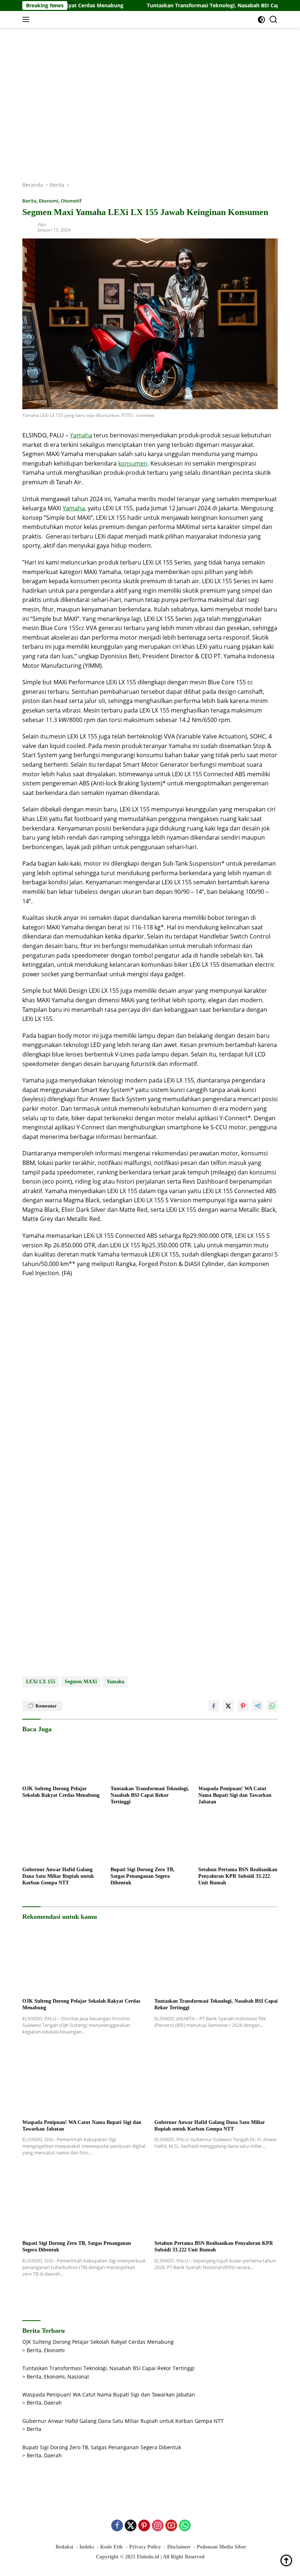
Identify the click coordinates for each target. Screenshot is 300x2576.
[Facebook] (117, 2526)
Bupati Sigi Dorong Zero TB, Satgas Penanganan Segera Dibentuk (142, 1876)
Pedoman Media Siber (222, 2547)
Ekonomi (49, 201)
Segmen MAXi (81, 1682)
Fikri (42, 225)
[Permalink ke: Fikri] (28, 227)
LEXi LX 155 (41, 1682)
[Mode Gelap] (261, 20)
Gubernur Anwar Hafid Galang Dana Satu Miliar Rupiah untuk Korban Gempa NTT (58, 1876)
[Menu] (27, 19)
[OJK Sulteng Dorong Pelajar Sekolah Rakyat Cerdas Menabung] (62, 1759)
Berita (29, 201)
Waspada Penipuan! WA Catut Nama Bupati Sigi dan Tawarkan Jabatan (235, 1795)
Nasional (78, 2377)
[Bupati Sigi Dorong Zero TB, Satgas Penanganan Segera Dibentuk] (150, 1840)
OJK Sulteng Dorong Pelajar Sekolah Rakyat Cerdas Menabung (61, 1792)
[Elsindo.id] (72, 19)
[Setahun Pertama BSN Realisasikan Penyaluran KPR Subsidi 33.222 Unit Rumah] (238, 1840)
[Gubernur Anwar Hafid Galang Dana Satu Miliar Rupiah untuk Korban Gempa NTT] (62, 1840)
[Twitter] (131, 2526)
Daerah (53, 2403)
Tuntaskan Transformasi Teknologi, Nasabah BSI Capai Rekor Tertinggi (200, 5)
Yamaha (81, 435)
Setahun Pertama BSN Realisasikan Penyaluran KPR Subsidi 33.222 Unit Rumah (238, 1876)
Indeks (87, 2547)
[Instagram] (158, 2526)
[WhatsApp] (185, 2526)
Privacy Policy (145, 2547)
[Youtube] (171, 2526)
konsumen (133, 463)
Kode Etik (112, 2547)
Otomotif (71, 201)
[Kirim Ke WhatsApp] (272, 1706)
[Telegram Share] (258, 1706)
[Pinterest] (144, 2526)
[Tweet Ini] (228, 1706)
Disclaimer (179, 2547)
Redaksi (64, 2547)
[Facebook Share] (214, 1706)
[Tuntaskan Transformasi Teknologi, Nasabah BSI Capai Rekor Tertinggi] (150, 1759)
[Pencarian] (273, 20)
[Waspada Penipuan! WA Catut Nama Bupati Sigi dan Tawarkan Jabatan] (238, 1759)
